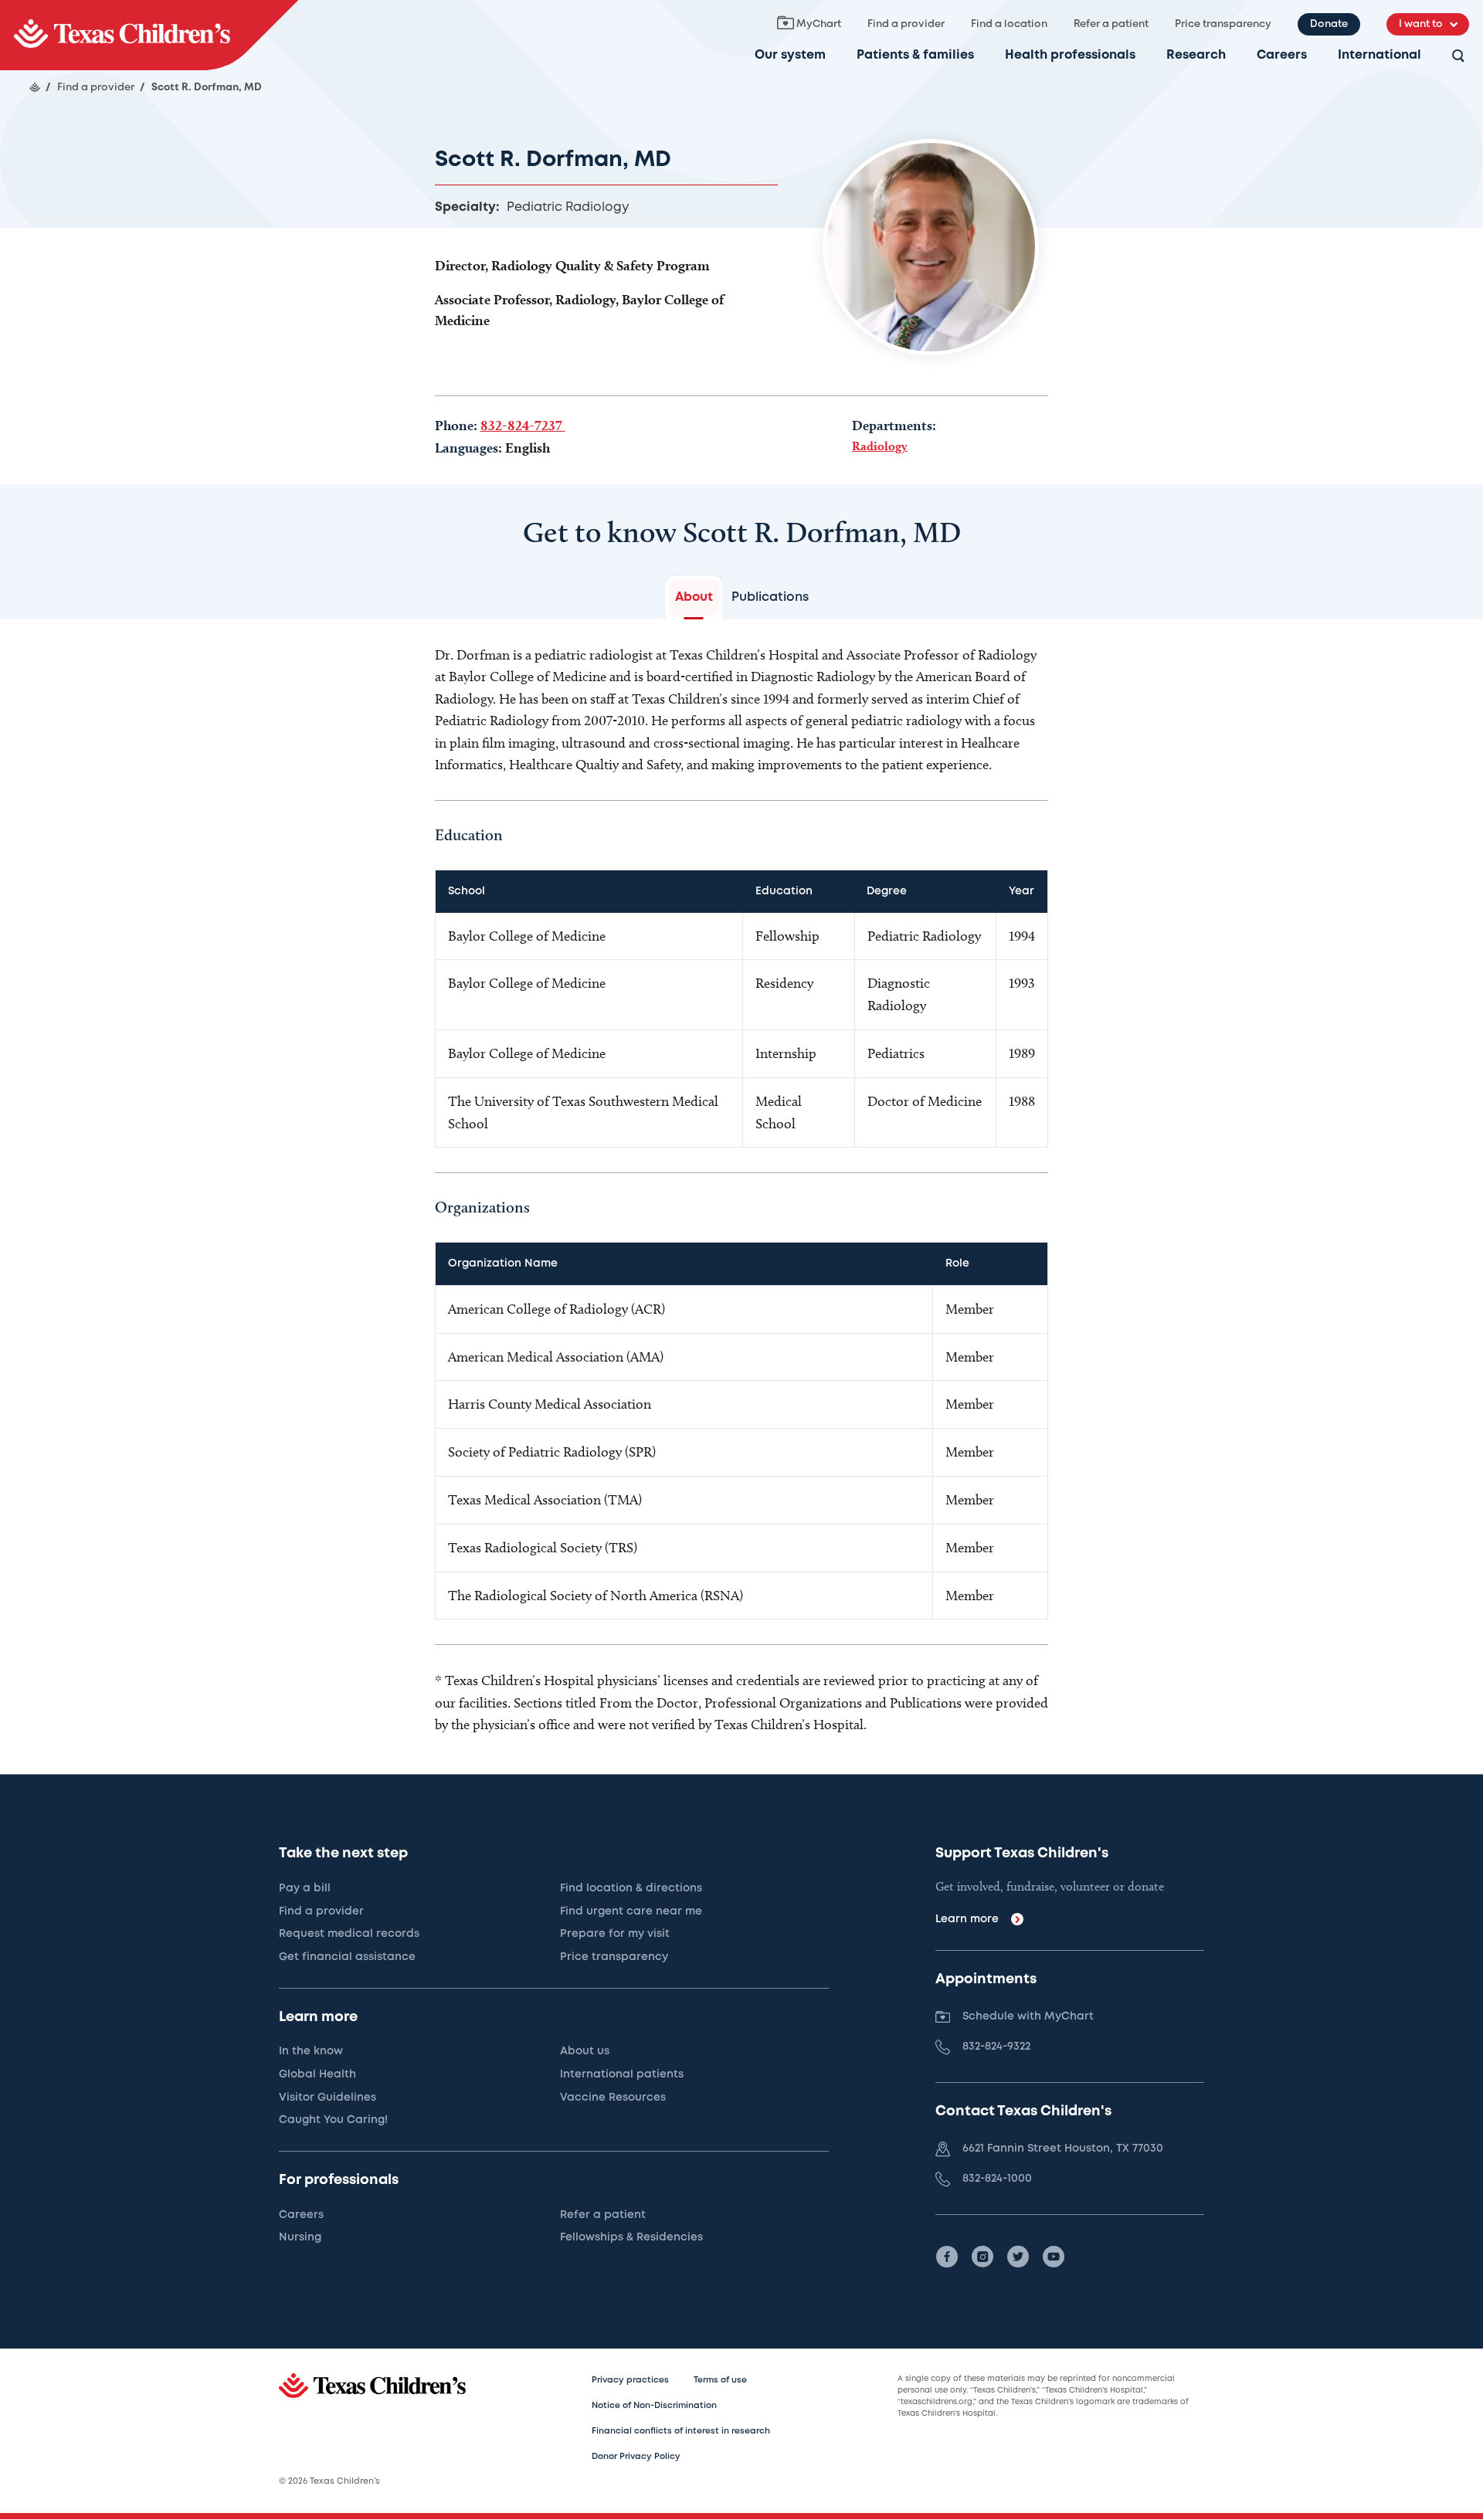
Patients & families (915, 55)
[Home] (35, 87)
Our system (790, 55)
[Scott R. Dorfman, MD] (149, 35)
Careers (1282, 55)
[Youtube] (1054, 2257)
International (1379, 55)
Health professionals (1070, 55)
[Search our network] (1458, 57)
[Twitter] (1018, 2257)
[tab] (694, 598)
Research (1196, 55)
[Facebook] (947, 2257)
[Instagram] (982, 2257)
